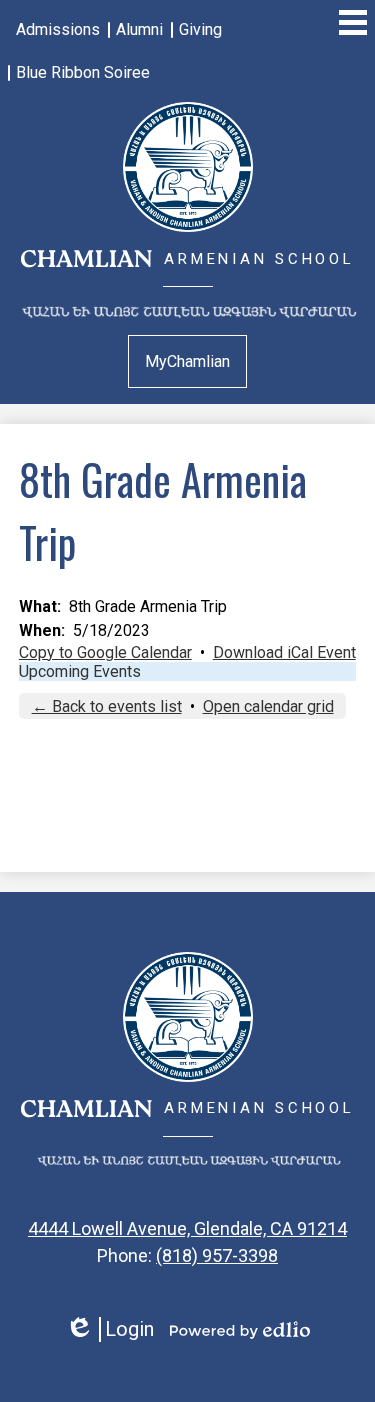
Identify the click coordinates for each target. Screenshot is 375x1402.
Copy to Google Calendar (105, 652)
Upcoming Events (80, 671)
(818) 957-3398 (217, 1255)
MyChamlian (187, 361)
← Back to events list (107, 706)
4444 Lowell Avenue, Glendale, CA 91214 (187, 1228)
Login (109, 1329)
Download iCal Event (284, 652)
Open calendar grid (268, 706)
